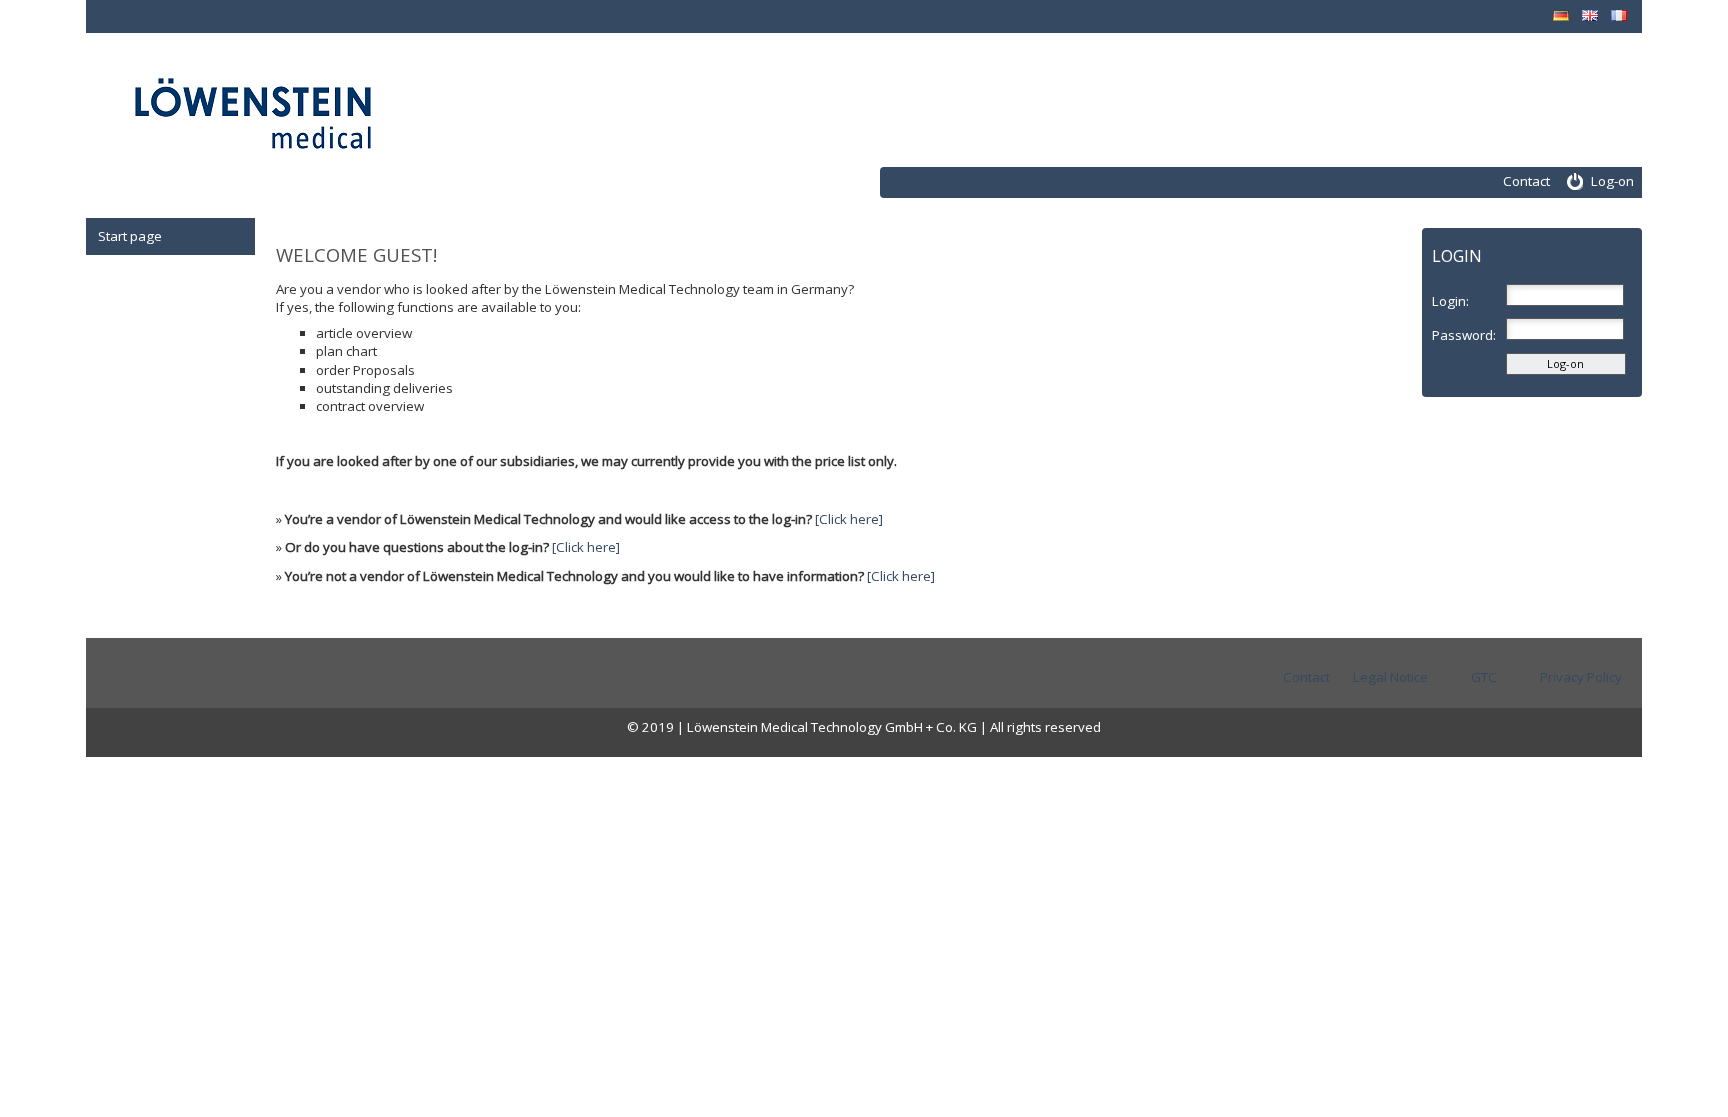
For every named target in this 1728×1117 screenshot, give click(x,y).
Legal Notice (1390, 677)
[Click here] (849, 519)
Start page (130, 236)
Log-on (1612, 181)
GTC (1484, 677)
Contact (1526, 181)
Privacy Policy (1581, 677)
